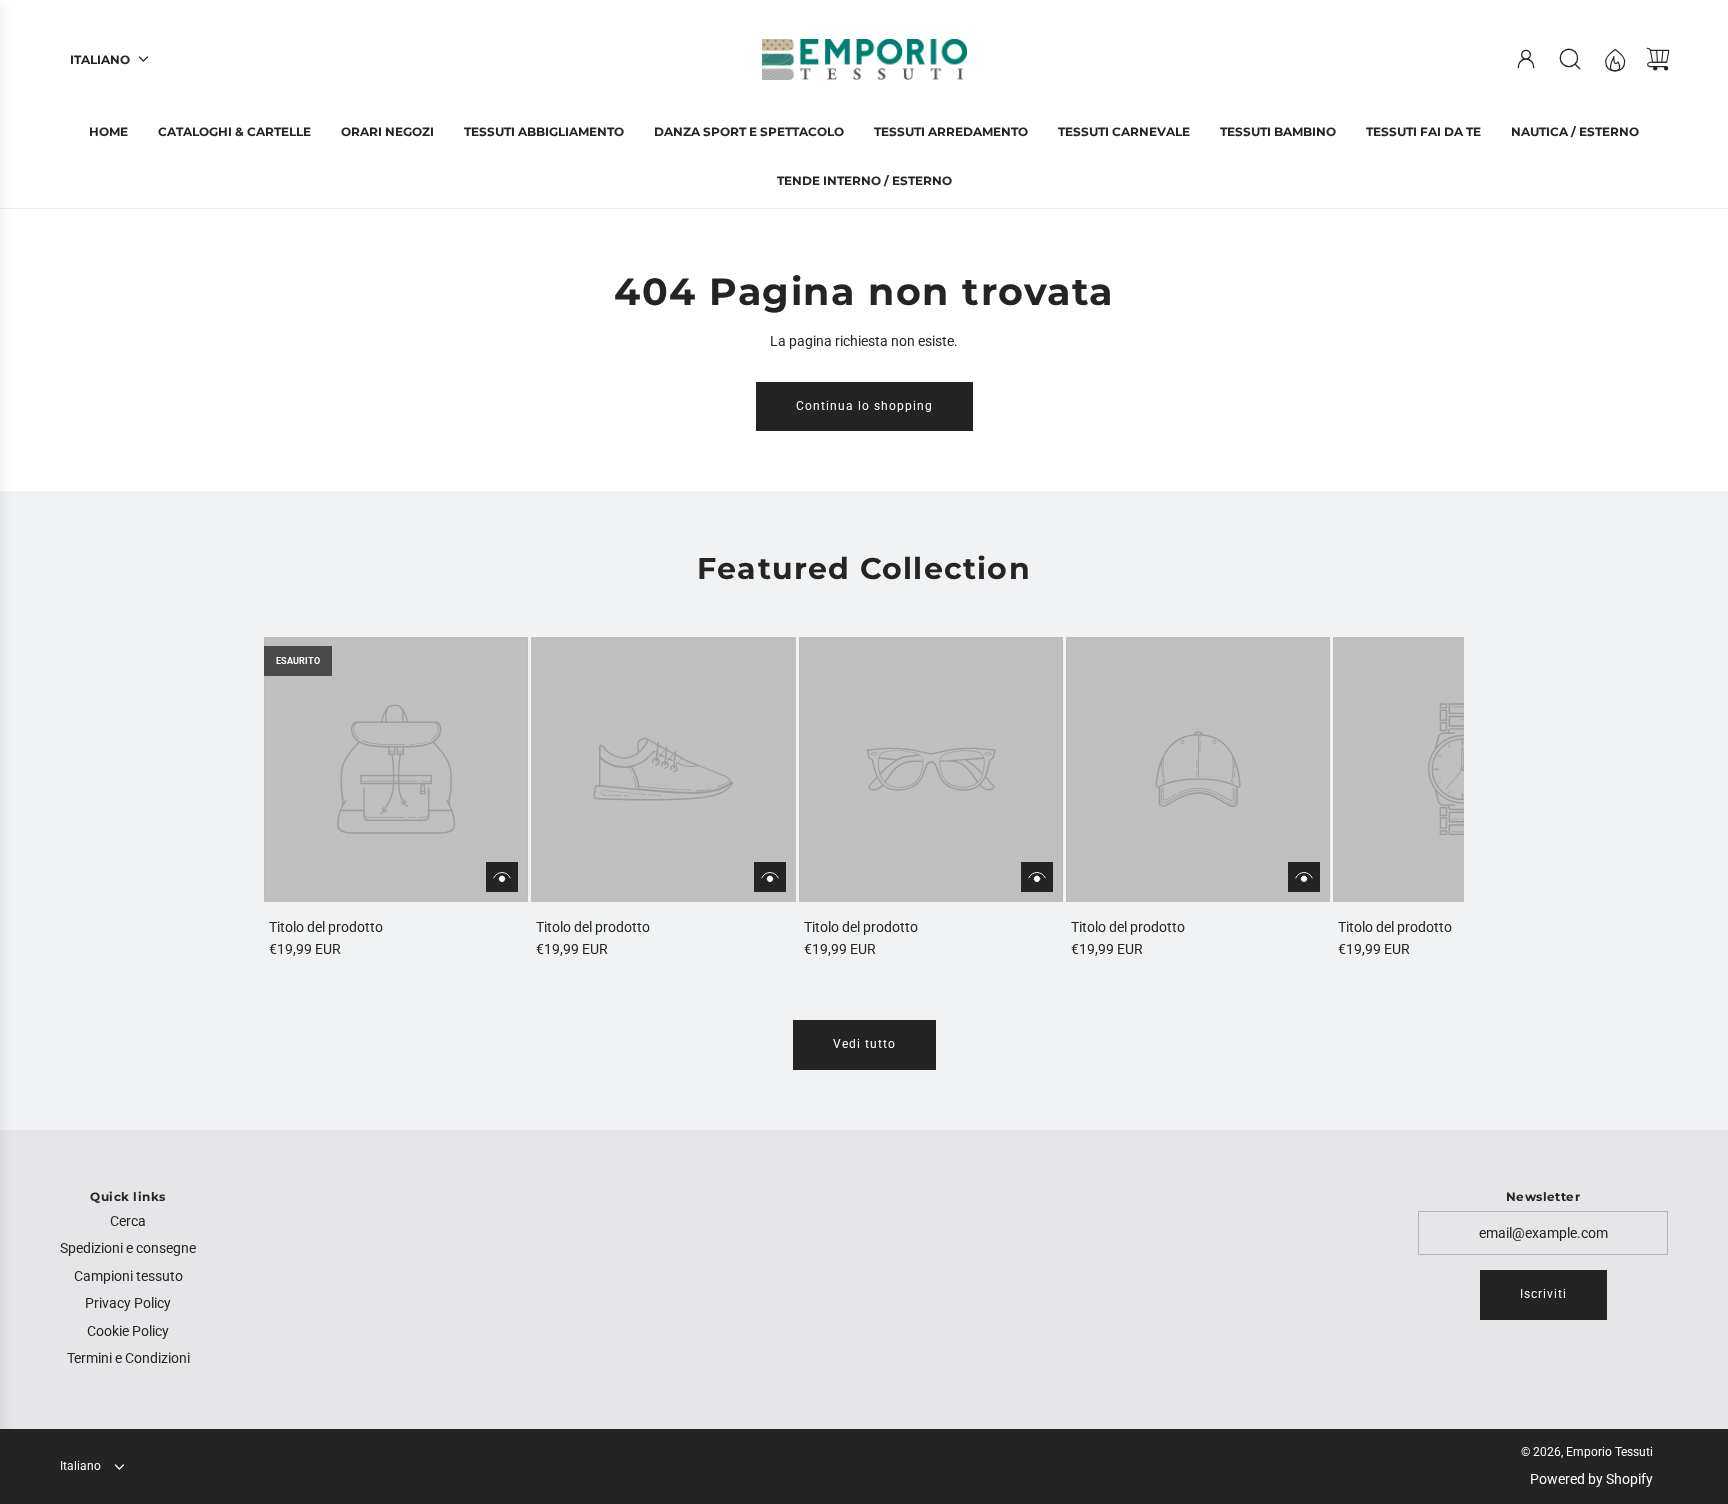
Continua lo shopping (864, 406)
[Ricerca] (1570, 59)
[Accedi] (1526, 59)
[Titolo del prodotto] (396, 769)
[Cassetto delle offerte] (1614, 59)
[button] (312, 799)
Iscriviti (1543, 1294)
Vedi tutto (864, 1044)
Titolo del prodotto (326, 927)
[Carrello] (1658, 59)
